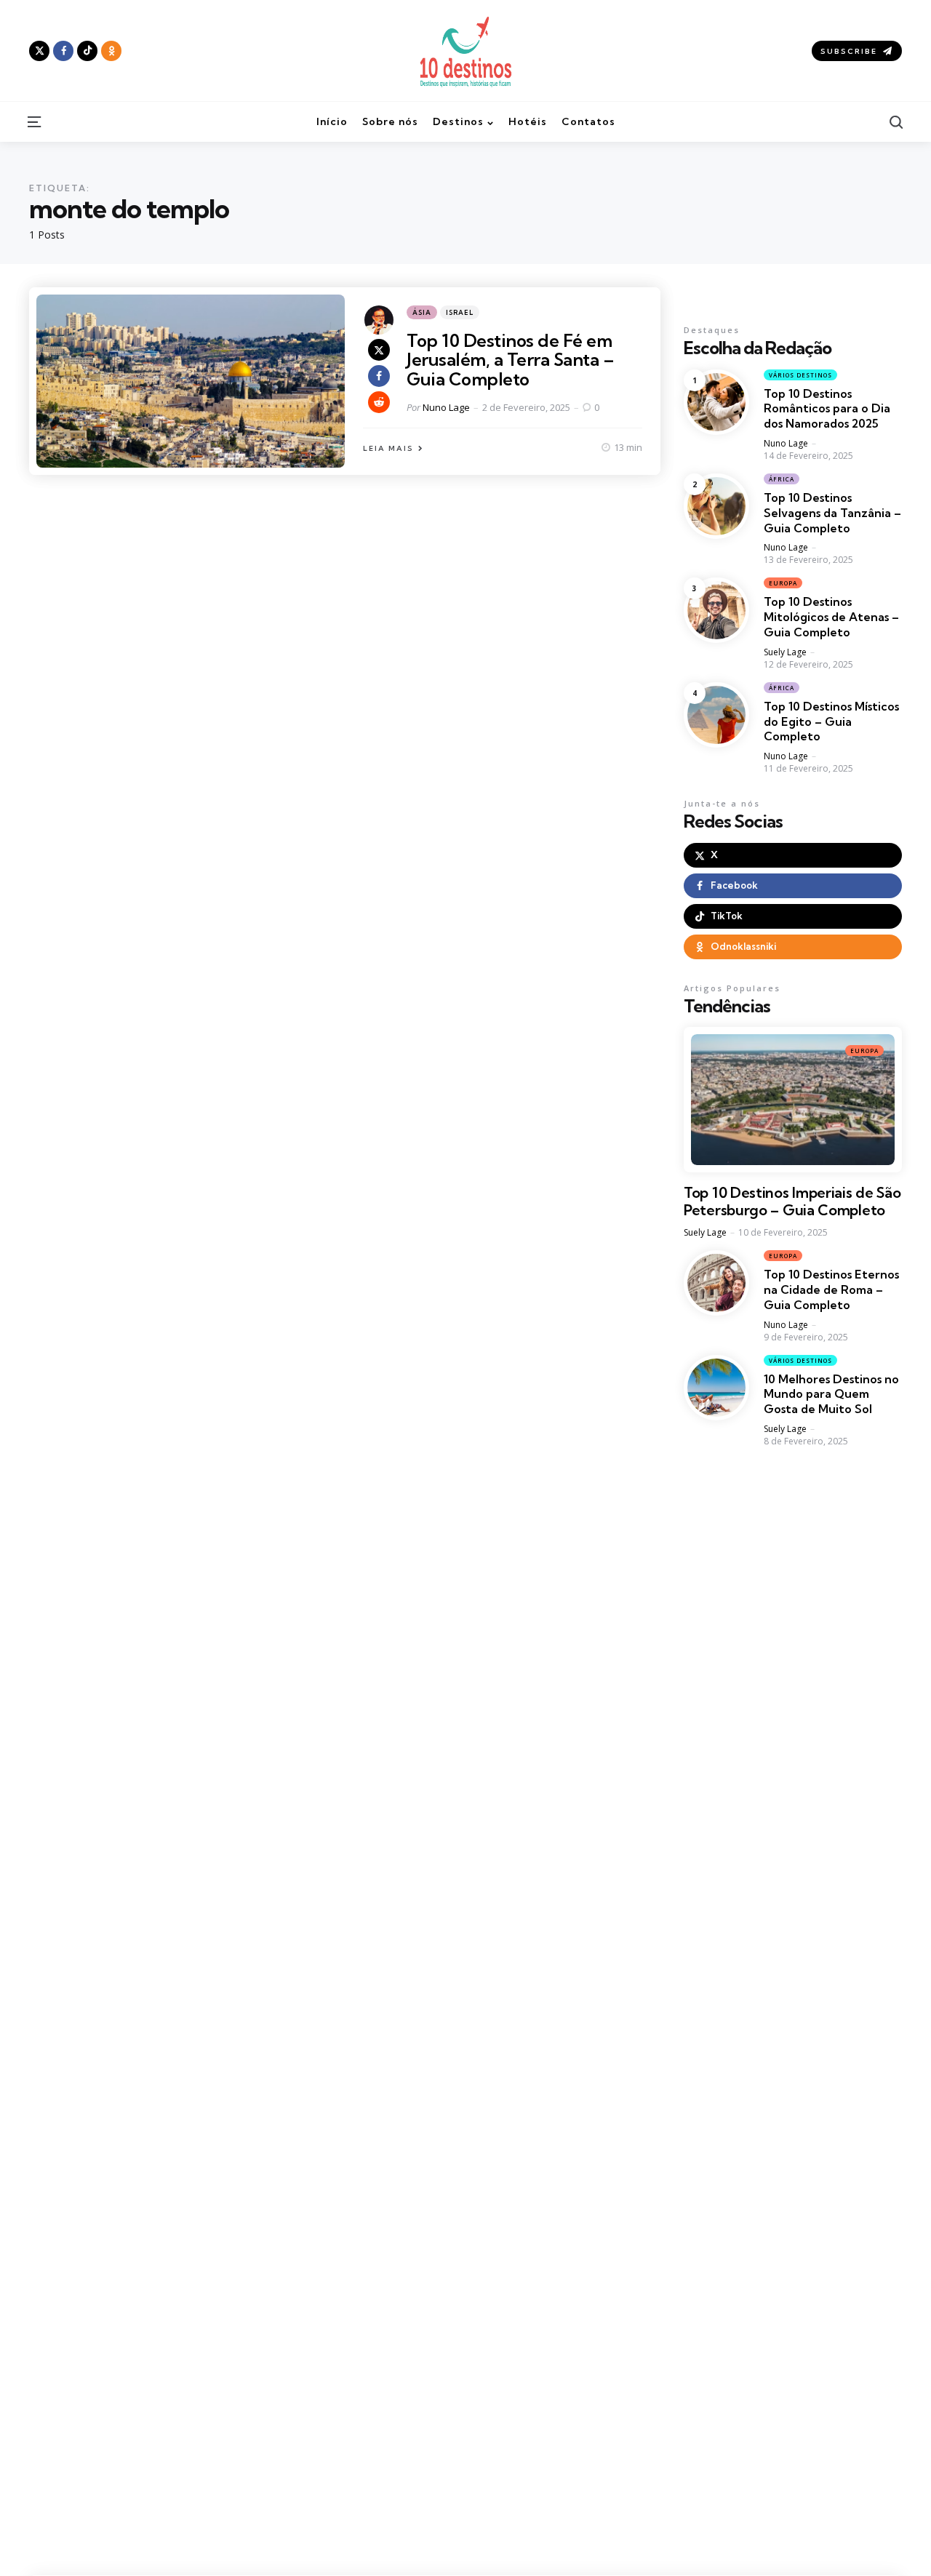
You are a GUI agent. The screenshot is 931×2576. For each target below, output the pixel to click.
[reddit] (379, 402)
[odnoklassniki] (111, 51)
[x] (379, 350)
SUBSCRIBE (849, 51)
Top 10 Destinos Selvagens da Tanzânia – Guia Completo (832, 513)
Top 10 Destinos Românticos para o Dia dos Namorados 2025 (827, 409)
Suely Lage (785, 652)
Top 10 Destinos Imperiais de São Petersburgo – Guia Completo (792, 1201)
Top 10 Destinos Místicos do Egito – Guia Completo (831, 721)
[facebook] (63, 51)
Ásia (422, 312)
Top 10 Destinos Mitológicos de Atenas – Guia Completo (831, 617)
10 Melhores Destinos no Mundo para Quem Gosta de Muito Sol (831, 1394)
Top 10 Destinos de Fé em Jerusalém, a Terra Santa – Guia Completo (510, 360)
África (782, 479)
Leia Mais (388, 448)
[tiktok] (87, 51)
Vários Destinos (800, 375)
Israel (460, 312)
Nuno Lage (446, 407)
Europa (783, 583)
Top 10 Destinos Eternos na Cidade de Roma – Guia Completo (831, 1289)
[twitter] (39, 51)
